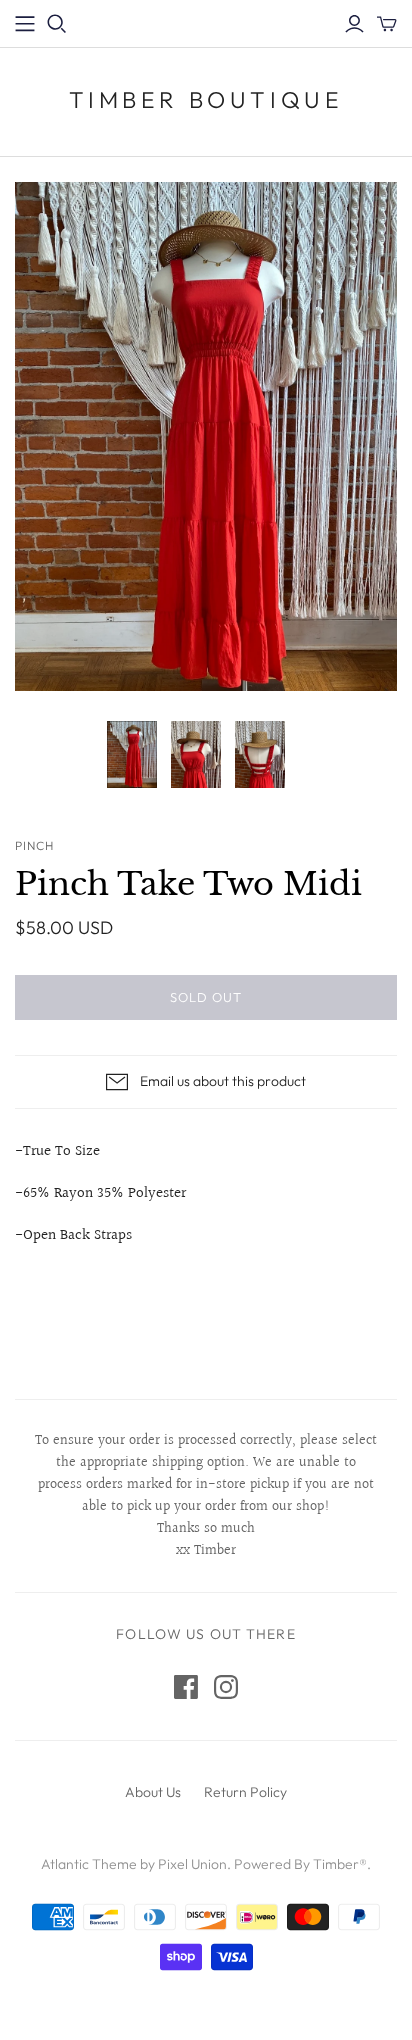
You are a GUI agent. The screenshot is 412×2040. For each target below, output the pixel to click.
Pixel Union (192, 1864)
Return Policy (245, 1792)
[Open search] (57, 24)
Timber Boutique (206, 99)
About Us (153, 1792)
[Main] (25, 24)
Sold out (206, 997)
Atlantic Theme (89, 1864)
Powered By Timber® (300, 1864)
